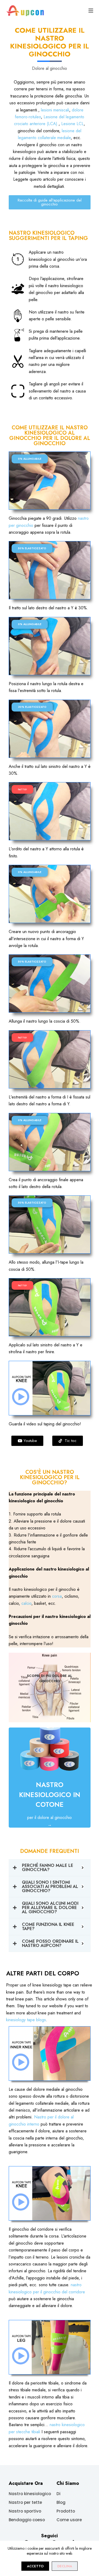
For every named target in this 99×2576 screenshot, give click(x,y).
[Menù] (91, 11)
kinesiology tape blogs (26, 2020)
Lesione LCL (72, 124)
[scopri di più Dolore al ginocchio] (50, 1690)
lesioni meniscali (55, 110)
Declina (65, 2566)
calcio (26, 1603)
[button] (30, 459)
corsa (57, 1596)
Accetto (35, 2566)
